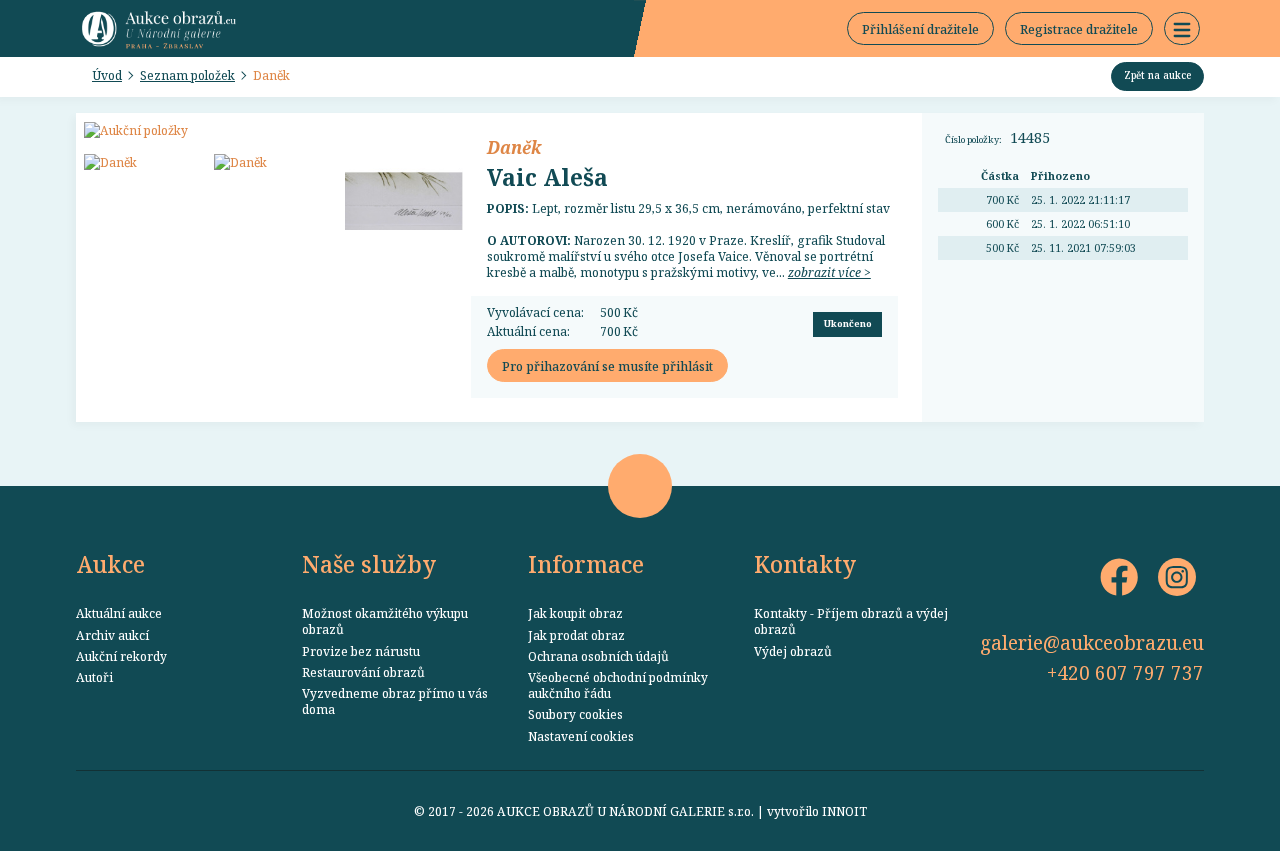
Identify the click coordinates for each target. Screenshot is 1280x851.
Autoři (94, 677)
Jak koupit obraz (575, 613)
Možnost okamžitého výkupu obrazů (385, 621)
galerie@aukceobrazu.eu (1092, 642)
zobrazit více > (829, 272)
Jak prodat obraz (576, 635)
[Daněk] (143, 162)
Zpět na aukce (1157, 75)
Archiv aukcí (112, 635)
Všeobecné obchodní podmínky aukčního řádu (618, 685)
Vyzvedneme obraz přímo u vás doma (395, 701)
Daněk (271, 75)
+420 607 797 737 (1125, 672)
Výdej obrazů (793, 651)
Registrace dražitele (1079, 29)
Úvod (107, 75)
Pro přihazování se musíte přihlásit (607, 366)
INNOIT (844, 811)
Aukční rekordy (121, 656)
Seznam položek (187, 75)
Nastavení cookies (581, 736)
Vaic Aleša (547, 177)
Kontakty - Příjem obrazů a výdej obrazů (851, 621)
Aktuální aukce (119, 613)
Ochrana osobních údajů (598, 656)
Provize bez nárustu (361, 651)
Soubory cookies (575, 714)
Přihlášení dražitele (920, 29)
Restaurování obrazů (363, 672)
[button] (1182, 29)
